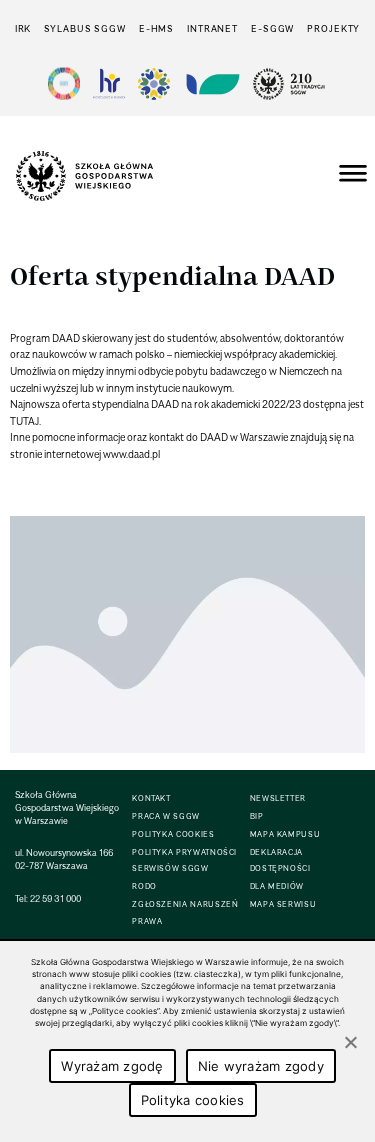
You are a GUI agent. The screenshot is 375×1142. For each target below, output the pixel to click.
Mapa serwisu (283, 904)
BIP (257, 816)
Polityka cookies (193, 1100)
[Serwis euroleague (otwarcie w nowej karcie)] (154, 83)
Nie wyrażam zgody (261, 1066)
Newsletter (278, 798)
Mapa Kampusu (285, 834)
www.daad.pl (131, 454)
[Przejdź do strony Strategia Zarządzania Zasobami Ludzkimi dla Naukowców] (109, 83)
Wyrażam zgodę (112, 1066)
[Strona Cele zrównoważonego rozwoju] (64, 83)
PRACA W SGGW (166, 816)
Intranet (212, 28)
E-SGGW (272, 28)
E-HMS (156, 28)
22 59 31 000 (55, 898)
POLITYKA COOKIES (173, 834)
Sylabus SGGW (85, 28)
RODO (144, 886)
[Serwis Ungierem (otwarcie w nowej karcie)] (211, 83)
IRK (23, 28)
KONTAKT (151, 798)
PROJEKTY (333, 28)
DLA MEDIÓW (277, 886)
